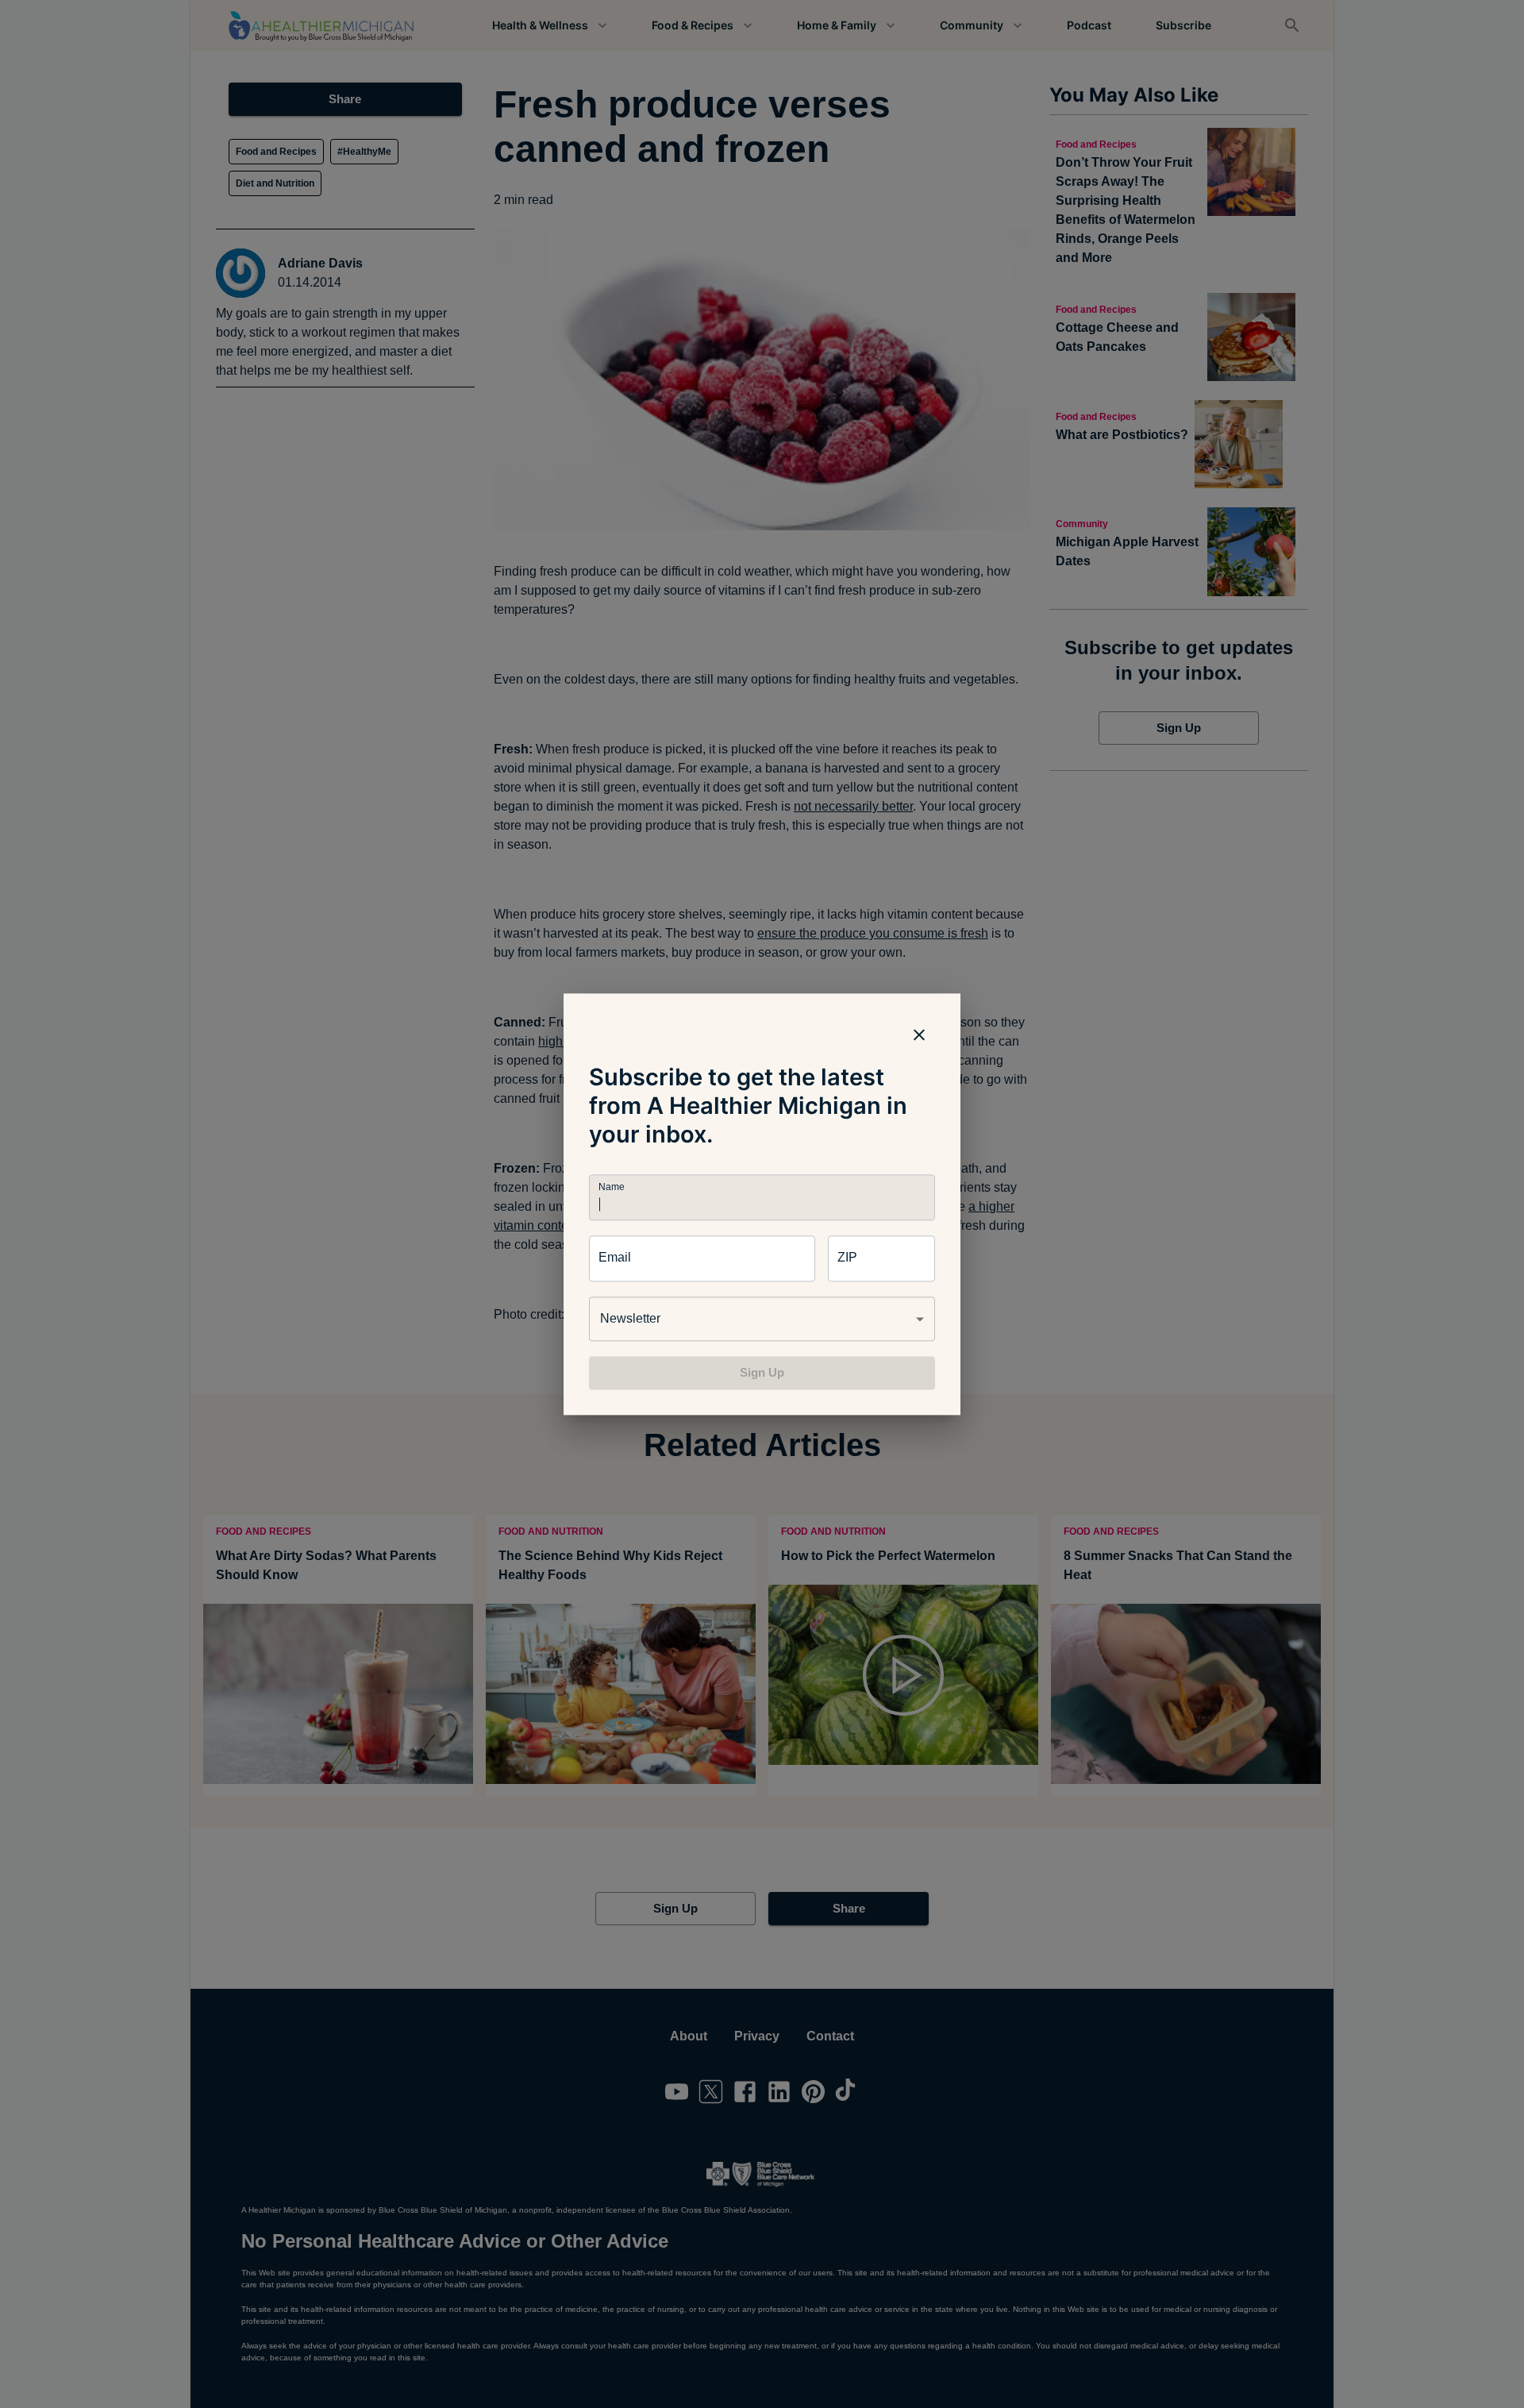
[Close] (919, 1034)
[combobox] (762, 1319)
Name (611, 1187)
